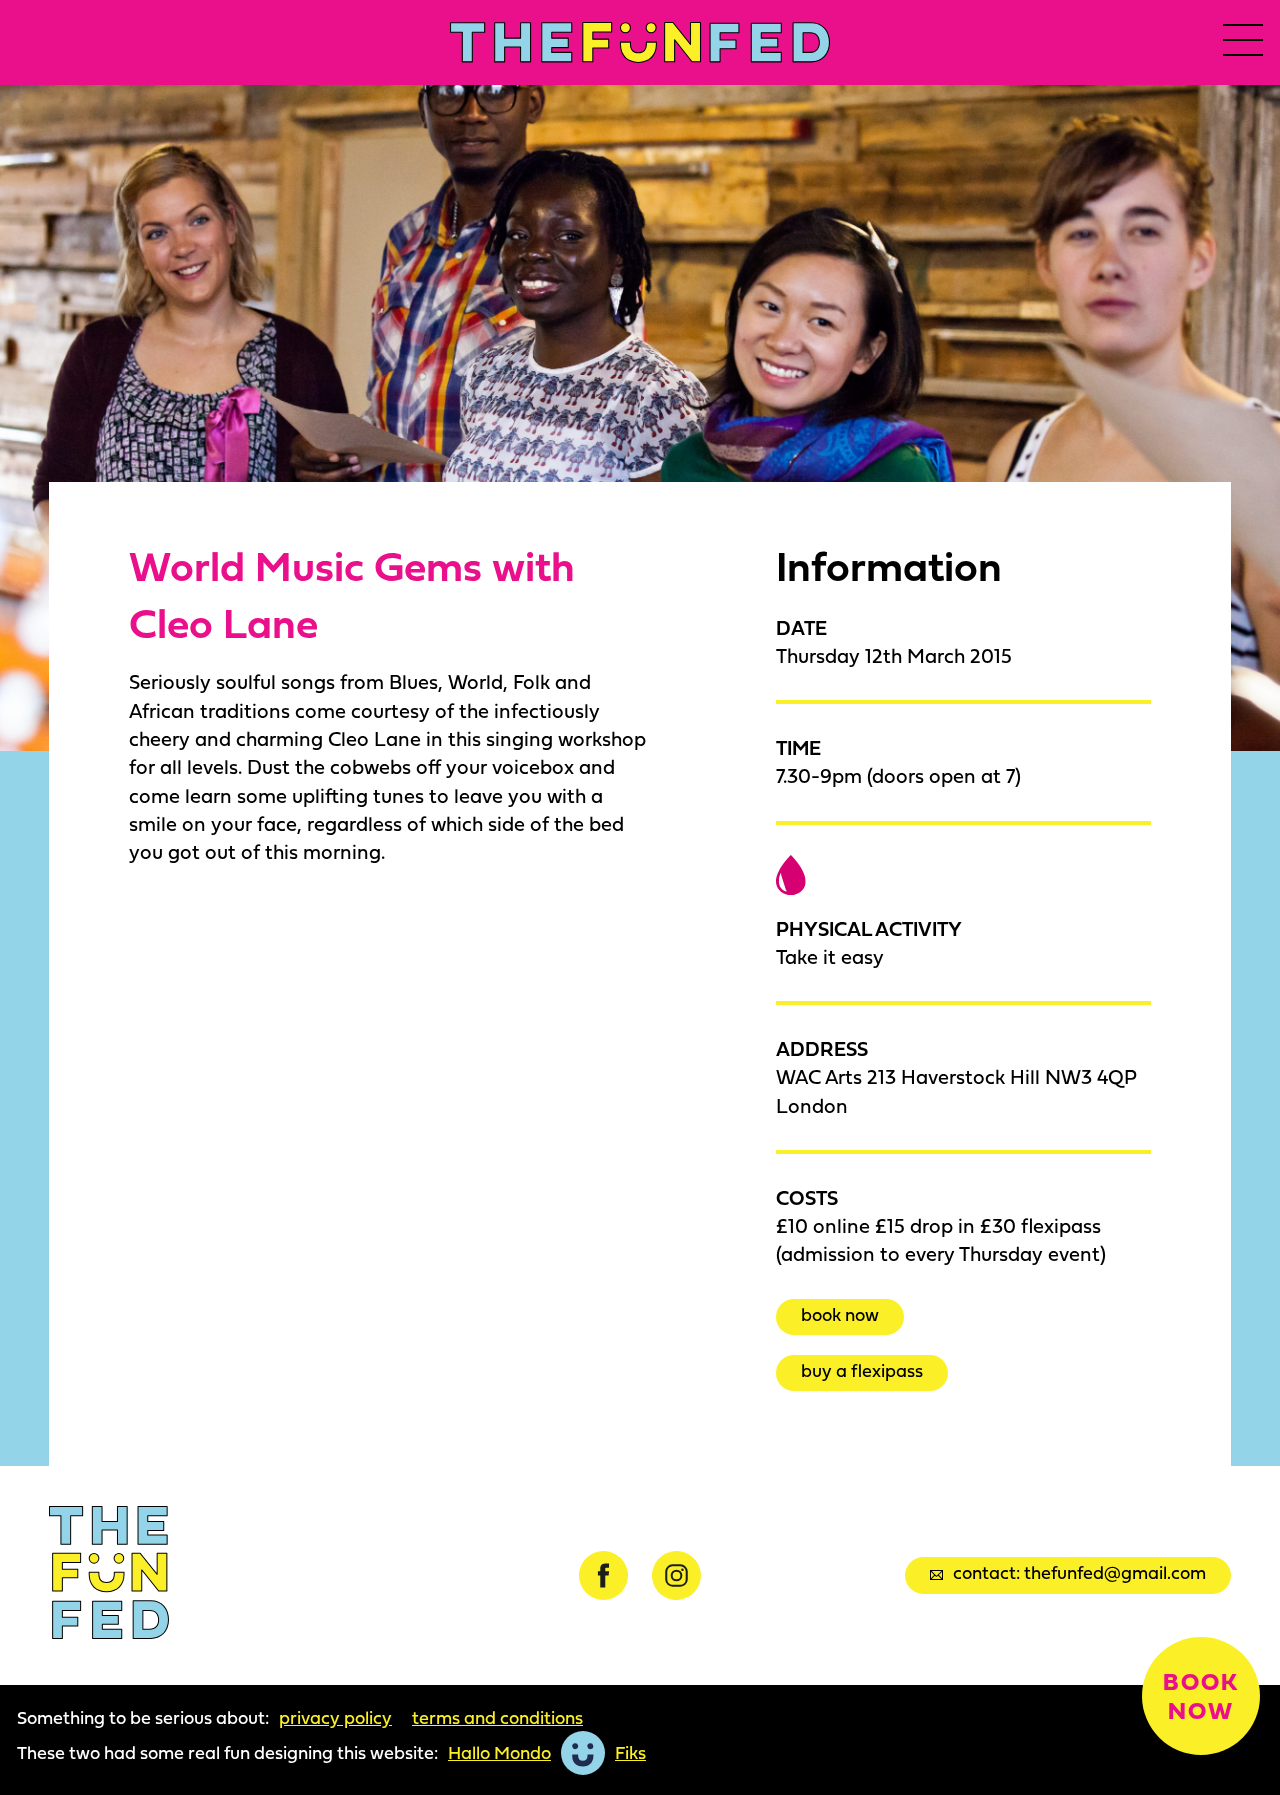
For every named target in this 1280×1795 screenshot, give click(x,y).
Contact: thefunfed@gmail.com (1079, 1572)
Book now (840, 1314)
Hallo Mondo (499, 1753)
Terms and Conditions (497, 1718)
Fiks (630, 1753)
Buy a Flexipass (862, 1370)
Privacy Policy (335, 1718)
